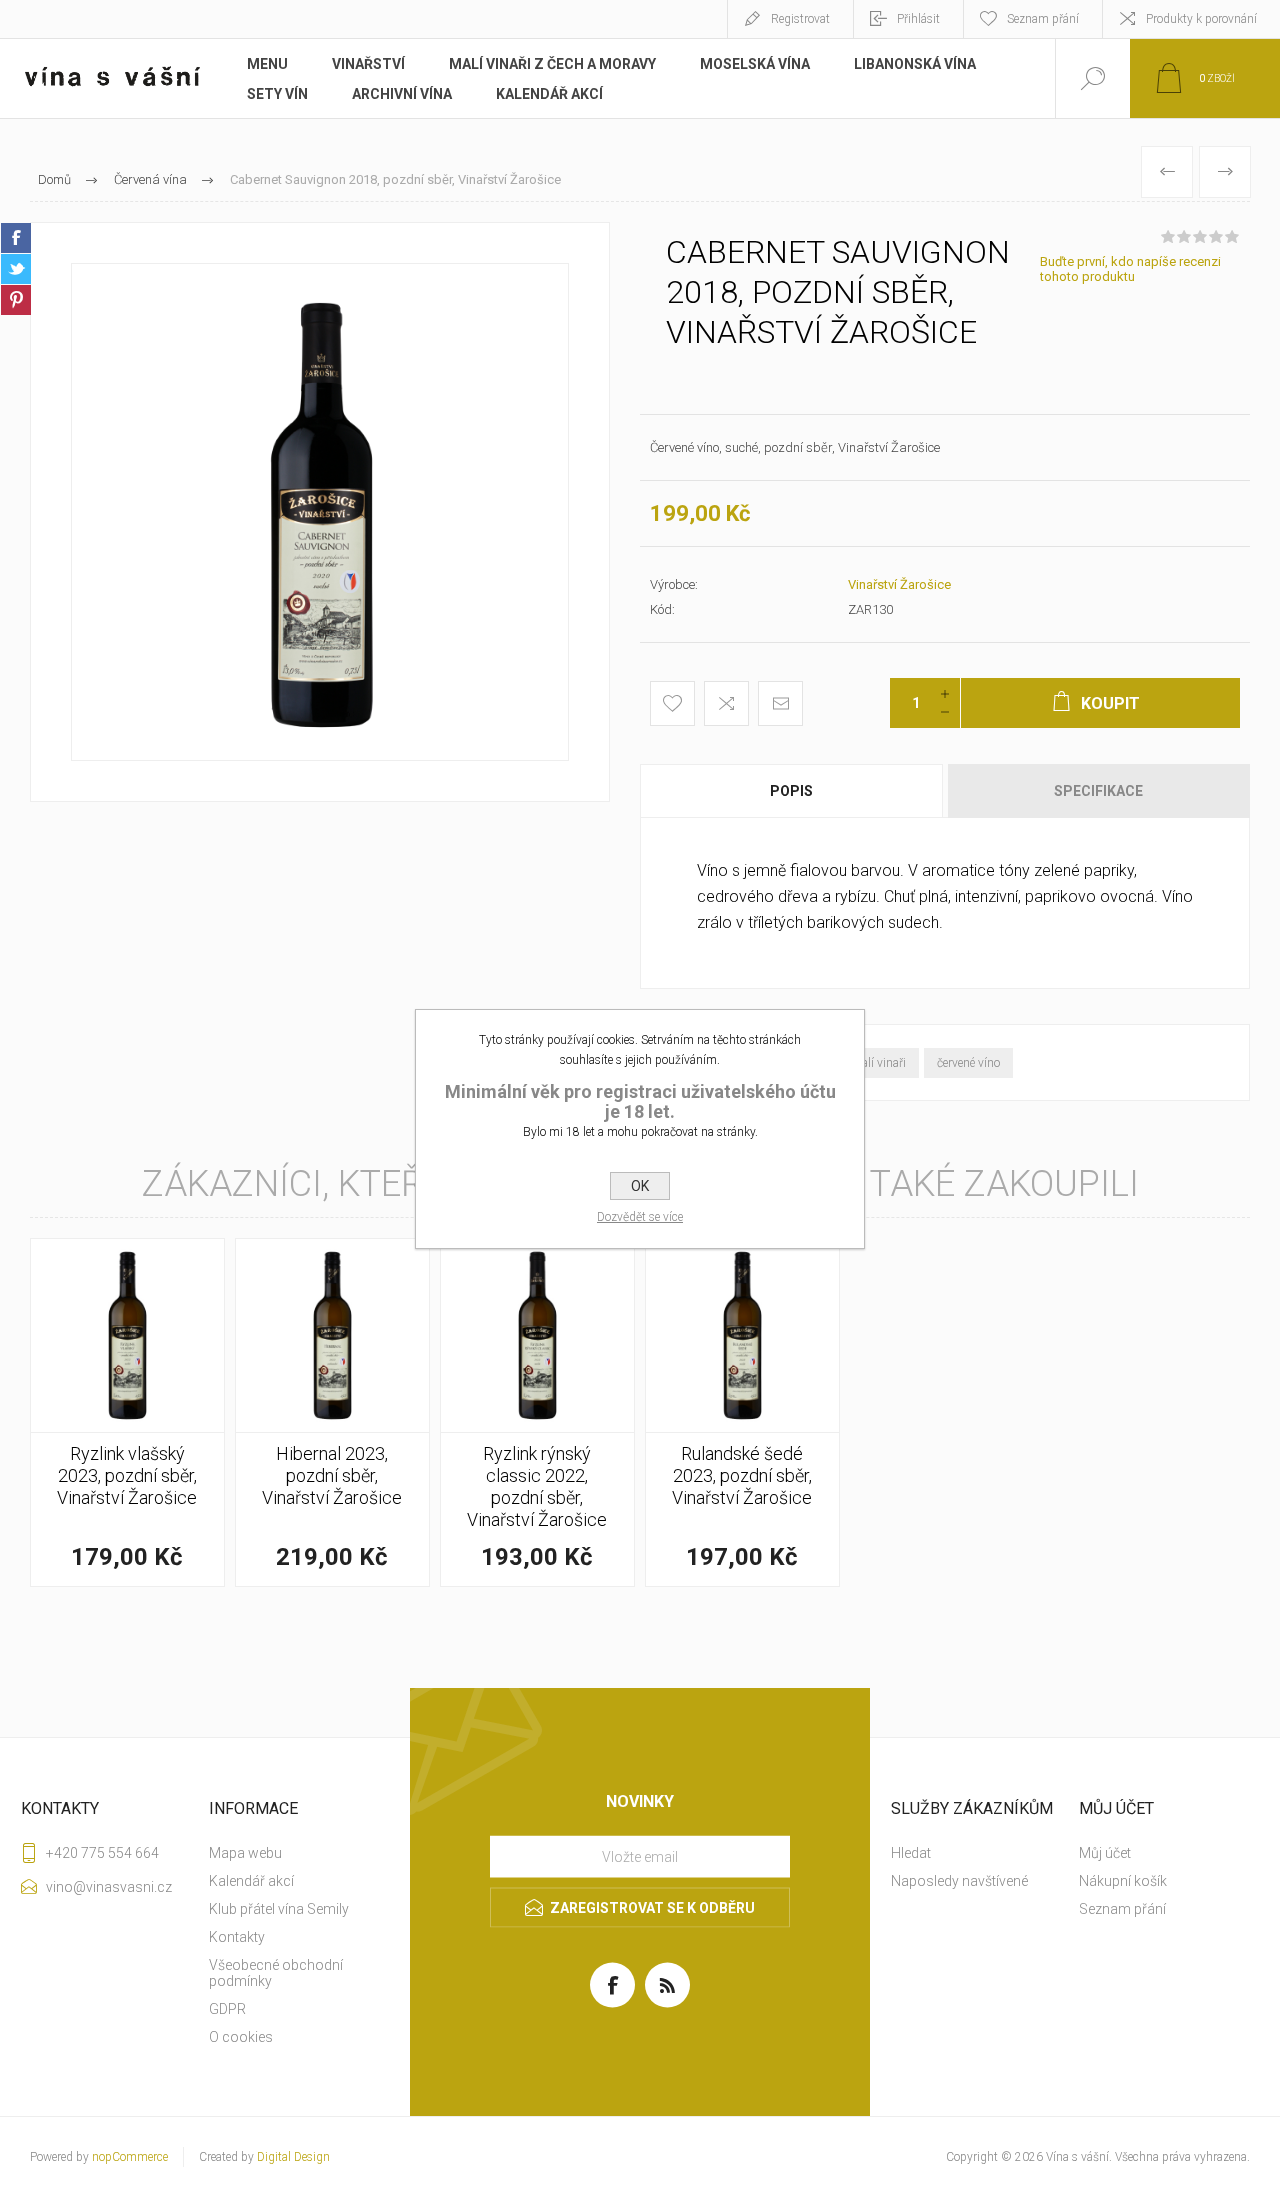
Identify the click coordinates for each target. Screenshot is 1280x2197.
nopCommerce (130, 2157)
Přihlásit (918, 19)
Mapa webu (245, 1853)
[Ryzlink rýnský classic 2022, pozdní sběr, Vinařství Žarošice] (537, 1412)
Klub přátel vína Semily (279, 1909)
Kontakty (237, 1937)
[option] (320, 512)
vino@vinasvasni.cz (109, 1887)
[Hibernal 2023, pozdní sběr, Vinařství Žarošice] (332, 1412)
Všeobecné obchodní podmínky (276, 1973)
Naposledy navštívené (959, 1881)
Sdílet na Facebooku (16, 238)
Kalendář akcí (251, 1881)
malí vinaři (878, 1063)
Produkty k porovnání (1201, 19)
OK (640, 1186)
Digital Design (293, 2157)
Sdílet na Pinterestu (16, 300)
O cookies (241, 2037)
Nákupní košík (1123, 1881)
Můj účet (1105, 1853)
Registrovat (800, 19)
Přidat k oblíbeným (672, 703)
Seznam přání (1122, 1909)
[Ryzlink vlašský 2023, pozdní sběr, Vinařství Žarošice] (127, 1412)
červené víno (968, 1063)
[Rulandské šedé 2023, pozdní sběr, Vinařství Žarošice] (742, 1412)
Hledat (911, 1853)
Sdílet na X (16, 269)
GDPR (227, 2009)
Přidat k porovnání (726, 703)
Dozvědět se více (640, 1217)
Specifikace (1098, 791)
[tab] (792, 791)
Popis (791, 791)
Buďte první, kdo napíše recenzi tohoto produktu (1130, 269)
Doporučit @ (780, 703)
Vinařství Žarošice (899, 584)
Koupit (105, 1489)
